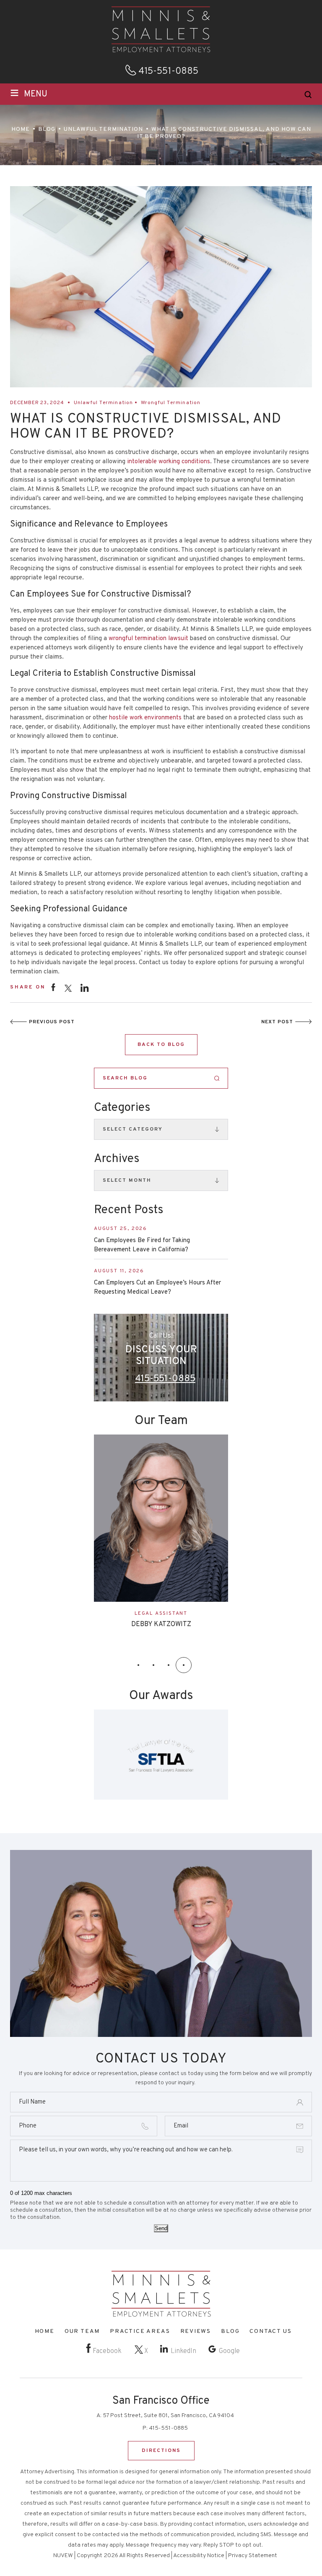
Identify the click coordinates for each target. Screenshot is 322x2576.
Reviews (196, 2331)
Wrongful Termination (171, 403)
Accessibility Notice (199, 2556)
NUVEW (63, 2556)
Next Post (277, 1022)
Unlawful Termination (104, 403)
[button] (138, 1665)
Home (45, 2331)
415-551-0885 (168, 72)
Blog (230, 2331)
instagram (85, 987)
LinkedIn (183, 2351)
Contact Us (270, 2331)
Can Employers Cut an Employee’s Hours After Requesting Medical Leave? (157, 1288)
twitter (68, 988)
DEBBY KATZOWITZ (161, 1624)
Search (217, 1078)
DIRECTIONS (161, 2451)
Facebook (107, 2351)
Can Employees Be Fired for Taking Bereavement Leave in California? (142, 1245)
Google (229, 2351)
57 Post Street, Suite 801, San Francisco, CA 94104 (168, 2416)
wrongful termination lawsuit (148, 639)
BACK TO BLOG (161, 1045)
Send (161, 2229)
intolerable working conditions (169, 462)
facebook (53, 987)
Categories (122, 1108)
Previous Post (52, 1022)
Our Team (82, 2331)
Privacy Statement (253, 2556)
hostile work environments (145, 718)
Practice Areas (140, 2331)
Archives (117, 1159)
